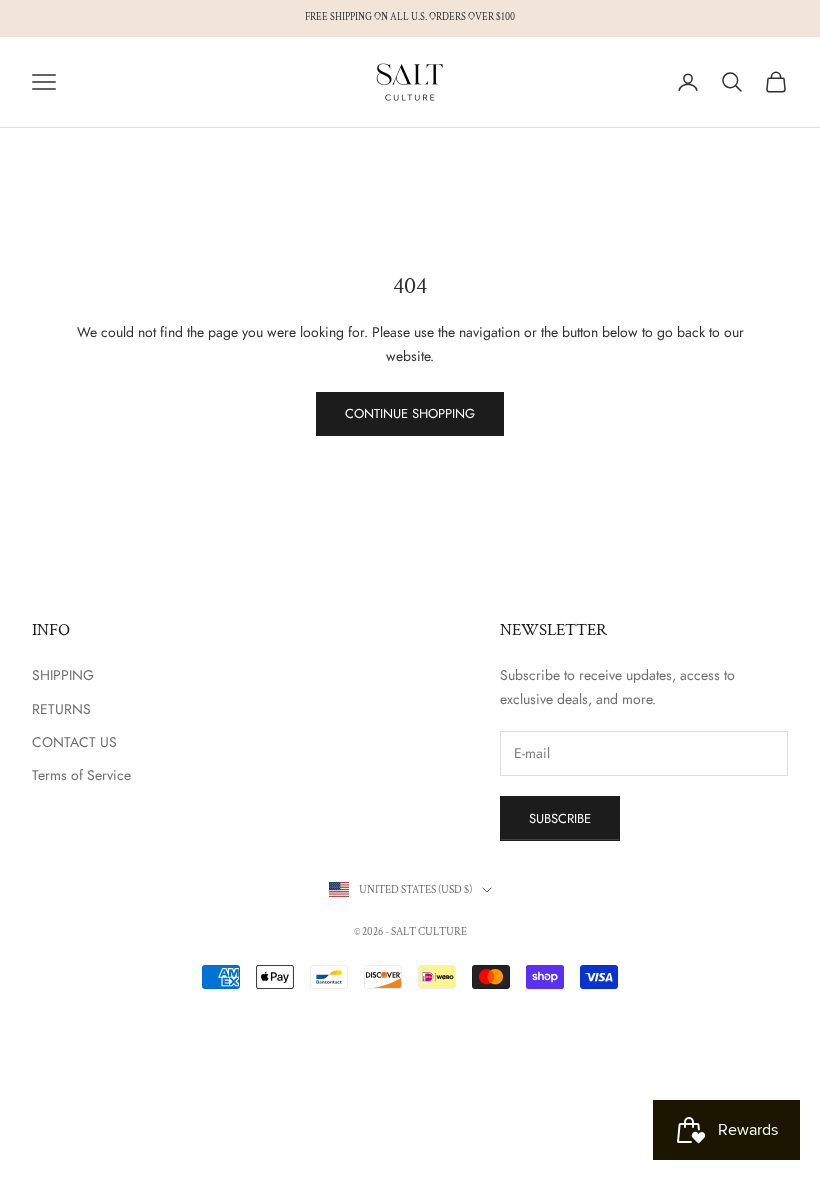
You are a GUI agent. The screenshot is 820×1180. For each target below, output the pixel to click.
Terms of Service (81, 775)
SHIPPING (63, 675)
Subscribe (560, 818)
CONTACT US (74, 742)
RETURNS (61, 709)
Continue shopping (410, 413)
